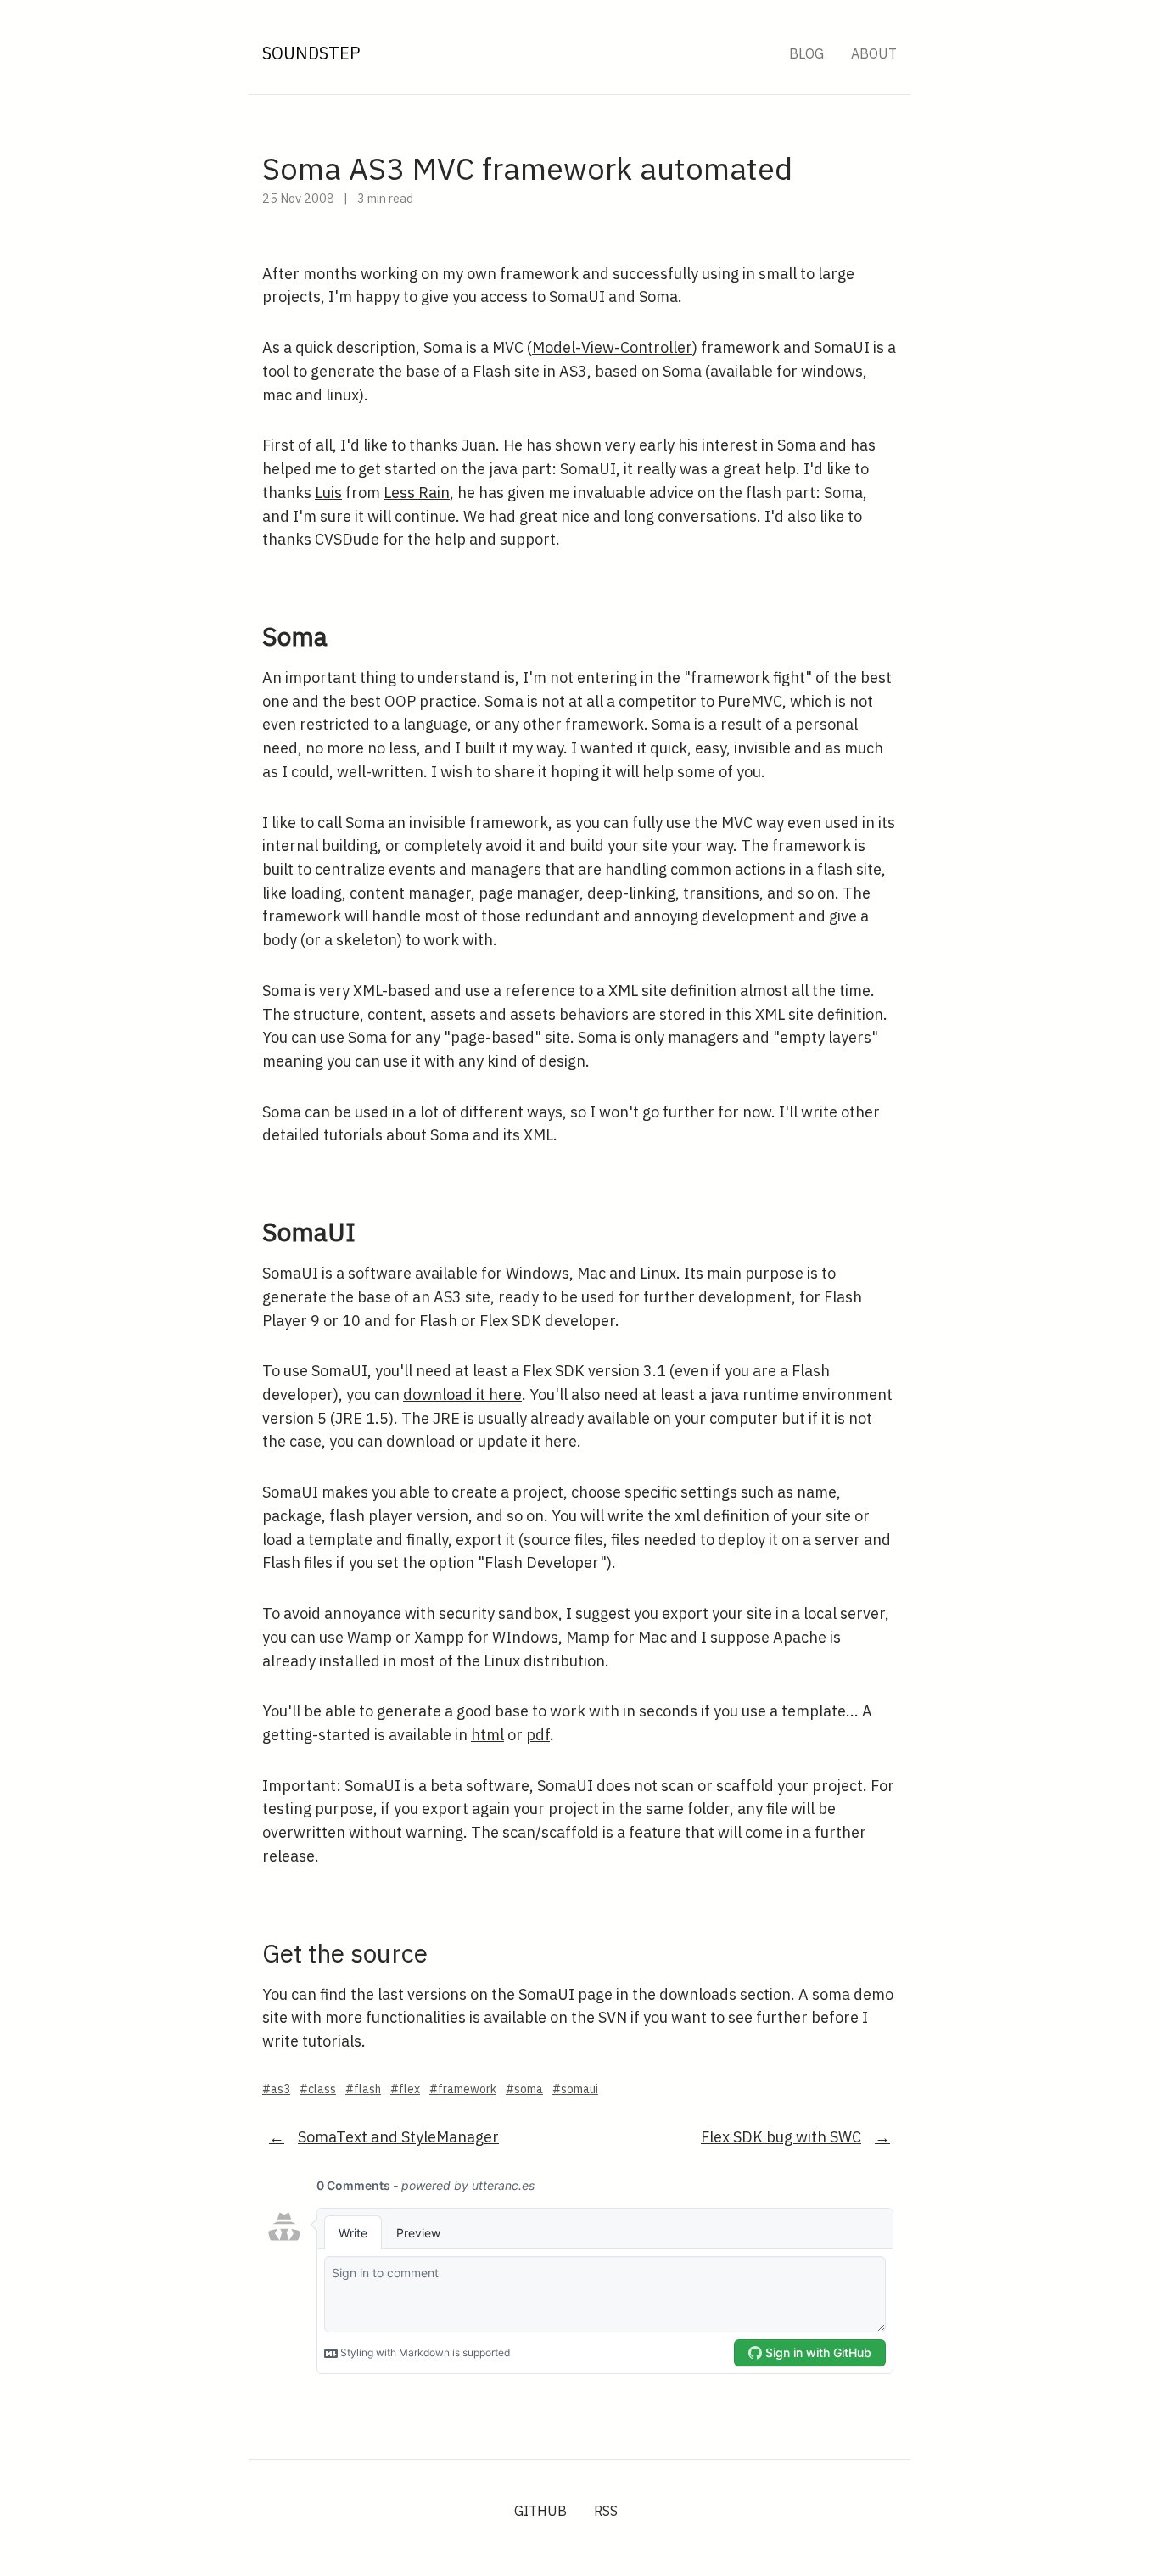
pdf (538, 1735)
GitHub (540, 2511)
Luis (328, 493)
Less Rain (417, 493)
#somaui (575, 2089)
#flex (405, 2089)
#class (318, 2089)
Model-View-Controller (612, 347)
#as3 (276, 2089)
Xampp (439, 1637)
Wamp (370, 1637)
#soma (524, 2089)
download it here (462, 1394)
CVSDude (347, 539)
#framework (463, 2089)
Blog (806, 53)
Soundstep (311, 53)
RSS (606, 2511)
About (874, 53)
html (487, 1735)
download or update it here (482, 1441)
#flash (363, 2089)
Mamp (588, 1637)
